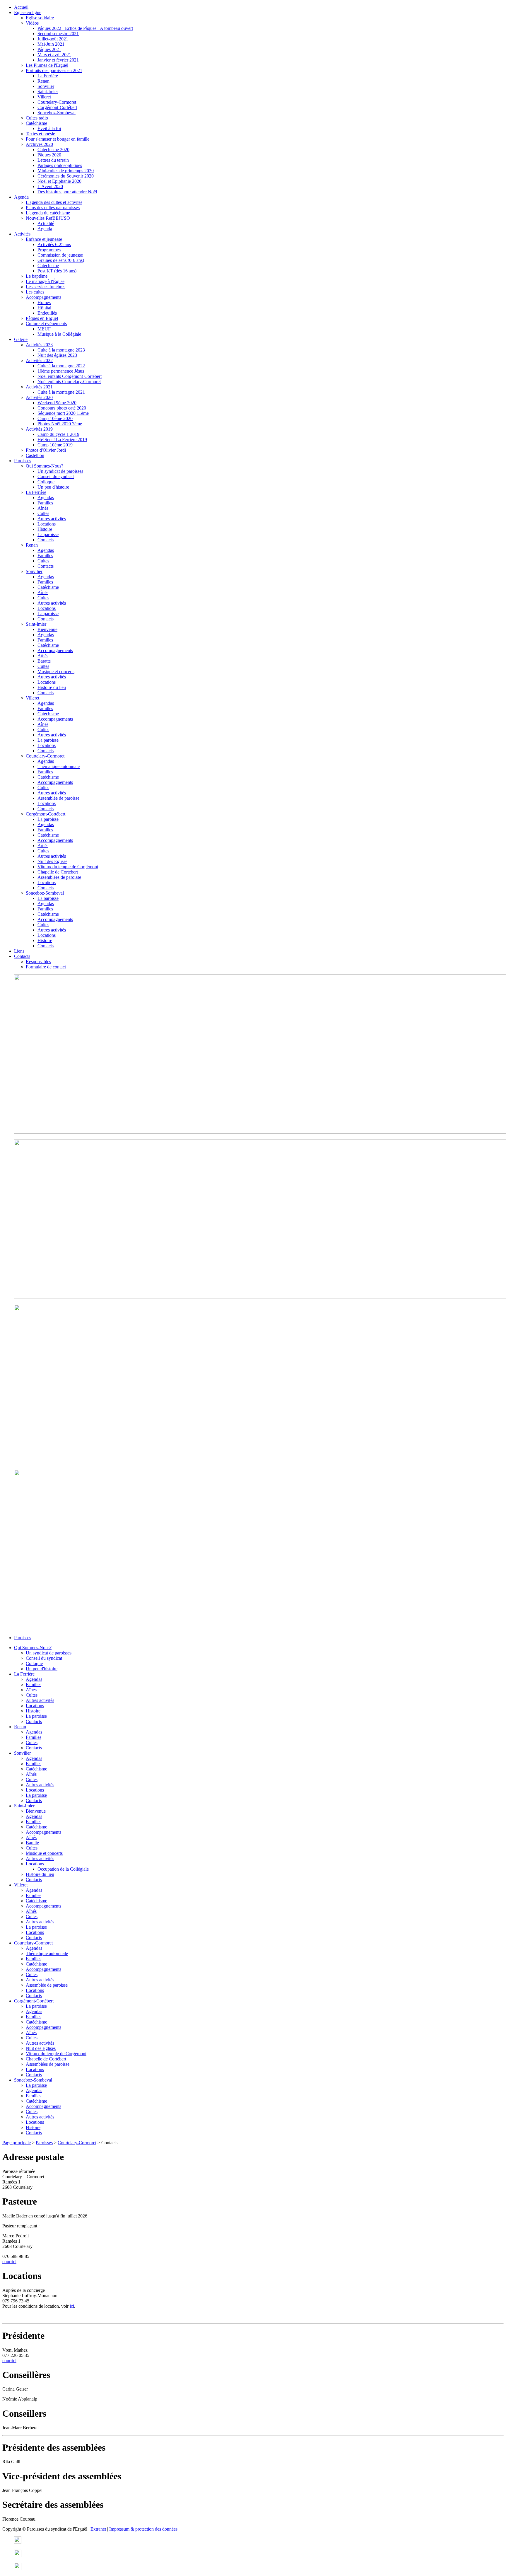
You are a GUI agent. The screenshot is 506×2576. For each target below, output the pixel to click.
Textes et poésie (40, 134)
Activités (22, 234)
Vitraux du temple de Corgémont (68, 867)
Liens (19, 951)
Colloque (46, 482)
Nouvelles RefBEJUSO (48, 218)
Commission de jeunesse (60, 255)
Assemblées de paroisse (59, 877)
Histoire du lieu (52, 687)
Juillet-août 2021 (53, 39)
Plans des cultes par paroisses (53, 208)
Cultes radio (37, 118)
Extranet (98, 2529)
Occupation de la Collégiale (63, 1869)
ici (72, 2306)
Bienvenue (47, 629)
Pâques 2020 (49, 155)
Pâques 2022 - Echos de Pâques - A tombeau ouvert (85, 28)
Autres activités (52, 519)
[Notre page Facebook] (18, 2555)
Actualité (46, 223)
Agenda (21, 197)
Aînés (43, 508)
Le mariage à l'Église (45, 281)
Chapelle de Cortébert (58, 872)
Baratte (44, 661)
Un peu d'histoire (53, 487)
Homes (44, 302)
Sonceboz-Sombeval (57, 113)
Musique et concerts (56, 672)
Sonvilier (46, 86)
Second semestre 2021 (58, 34)
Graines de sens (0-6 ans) (61, 260)
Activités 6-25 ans (54, 244)
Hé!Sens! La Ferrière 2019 (62, 440)
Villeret (44, 97)
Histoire (45, 529)
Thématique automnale (59, 766)
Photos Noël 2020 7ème (60, 424)
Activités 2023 (39, 345)
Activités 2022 (39, 360)
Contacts (46, 540)
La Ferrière (48, 76)
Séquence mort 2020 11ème (63, 413)
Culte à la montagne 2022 (61, 366)
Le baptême (37, 276)
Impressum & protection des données (143, 2529)
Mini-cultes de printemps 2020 (66, 171)
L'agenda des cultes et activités (54, 202)
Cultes (43, 513)
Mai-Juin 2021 (51, 44)
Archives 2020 (39, 144)
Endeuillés (47, 313)
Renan (43, 81)
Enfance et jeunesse (44, 239)
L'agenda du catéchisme (48, 213)
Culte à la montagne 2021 (61, 392)
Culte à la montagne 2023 (61, 350)
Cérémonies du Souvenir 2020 (66, 176)
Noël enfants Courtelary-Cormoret (69, 382)
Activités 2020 (39, 397)
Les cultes (35, 292)
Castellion (35, 455)
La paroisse (48, 534)
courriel (9, 2262)
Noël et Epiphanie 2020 (59, 181)
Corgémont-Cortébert (57, 107)
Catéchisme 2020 (53, 150)
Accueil (21, 7)
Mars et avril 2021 (54, 55)
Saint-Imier (48, 92)
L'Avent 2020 (50, 186)
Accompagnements (43, 297)
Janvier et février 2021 (58, 60)
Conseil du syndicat (56, 476)
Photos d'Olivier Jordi (46, 450)
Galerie (21, 339)
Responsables (38, 962)
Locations (47, 524)
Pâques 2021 (49, 49)
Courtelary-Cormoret (57, 102)
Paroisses (23, 461)
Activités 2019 (39, 429)
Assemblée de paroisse (58, 798)
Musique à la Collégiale (59, 334)
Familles (45, 503)
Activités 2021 (39, 387)
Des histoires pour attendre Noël (67, 192)
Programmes (49, 250)
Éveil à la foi (49, 128)
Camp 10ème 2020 (55, 418)
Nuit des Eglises (52, 861)
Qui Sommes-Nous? (45, 466)
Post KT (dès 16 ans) (57, 271)
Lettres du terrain (53, 160)
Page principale (17, 2143)
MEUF (44, 329)
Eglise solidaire (40, 18)
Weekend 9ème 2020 (57, 403)
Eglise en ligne (28, 12)
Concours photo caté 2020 (62, 408)
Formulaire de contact (46, 967)
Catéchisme (36, 123)
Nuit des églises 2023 (57, 355)
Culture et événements (46, 324)
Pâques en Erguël (42, 318)
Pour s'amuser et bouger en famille (58, 139)
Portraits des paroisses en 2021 (54, 70)
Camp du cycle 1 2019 (58, 434)
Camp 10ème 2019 (55, 445)
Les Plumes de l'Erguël (47, 65)
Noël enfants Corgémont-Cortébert (70, 376)
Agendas (46, 498)
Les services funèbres (46, 287)
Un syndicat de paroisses (60, 471)
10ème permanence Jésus (61, 371)
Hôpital (44, 308)
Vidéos (32, 23)
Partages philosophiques (60, 165)
